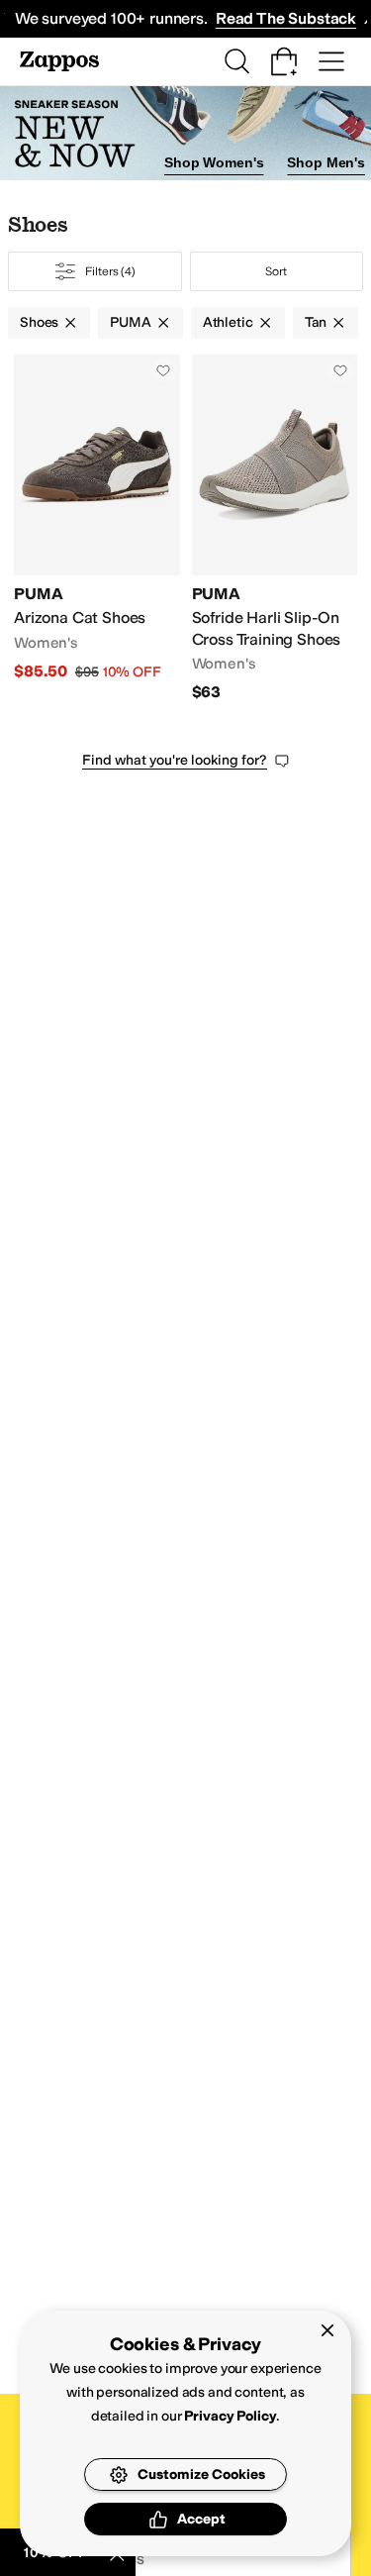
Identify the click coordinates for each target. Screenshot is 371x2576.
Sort (276, 271)
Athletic (228, 322)
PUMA (130, 322)
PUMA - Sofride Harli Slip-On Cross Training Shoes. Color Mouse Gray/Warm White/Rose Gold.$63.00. (275, 529)
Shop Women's (214, 162)
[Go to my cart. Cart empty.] (284, 61)
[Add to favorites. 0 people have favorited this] (163, 370)
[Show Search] (236, 61)
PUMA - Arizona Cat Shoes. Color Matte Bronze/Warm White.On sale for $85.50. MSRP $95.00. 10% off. (97, 529)
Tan (316, 322)
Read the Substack (286, 18)
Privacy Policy (230, 2416)
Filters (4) (110, 271)
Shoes (39, 322)
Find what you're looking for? (175, 760)
